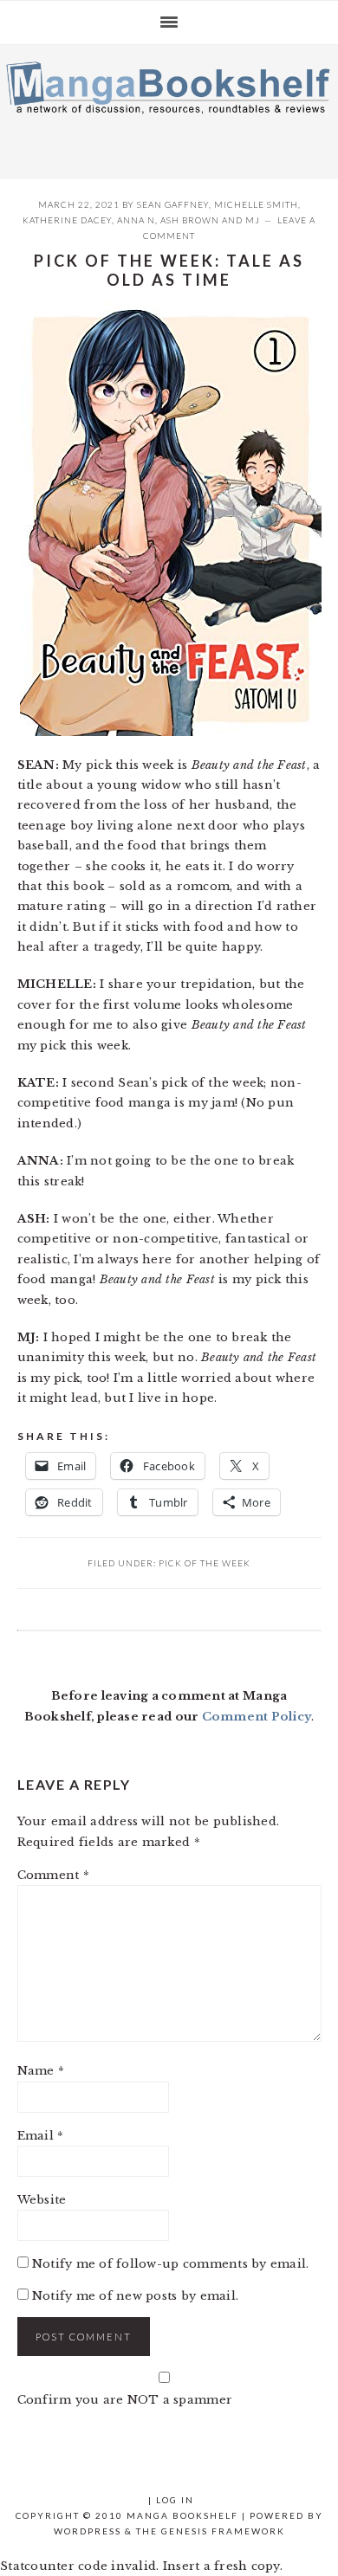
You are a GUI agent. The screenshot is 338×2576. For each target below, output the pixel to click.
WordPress (88, 2531)
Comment (53, 1875)
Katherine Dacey (67, 220)
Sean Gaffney (173, 204)
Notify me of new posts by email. (135, 2296)
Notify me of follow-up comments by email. (171, 2264)
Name (41, 2071)
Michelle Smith (256, 204)
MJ (253, 220)
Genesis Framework (223, 2531)
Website (42, 2200)
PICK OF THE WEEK (205, 1563)
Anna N (136, 220)
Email (41, 2136)
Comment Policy (257, 1717)
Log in (175, 2500)
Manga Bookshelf (169, 107)
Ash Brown (190, 220)
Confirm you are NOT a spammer (125, 2400)
